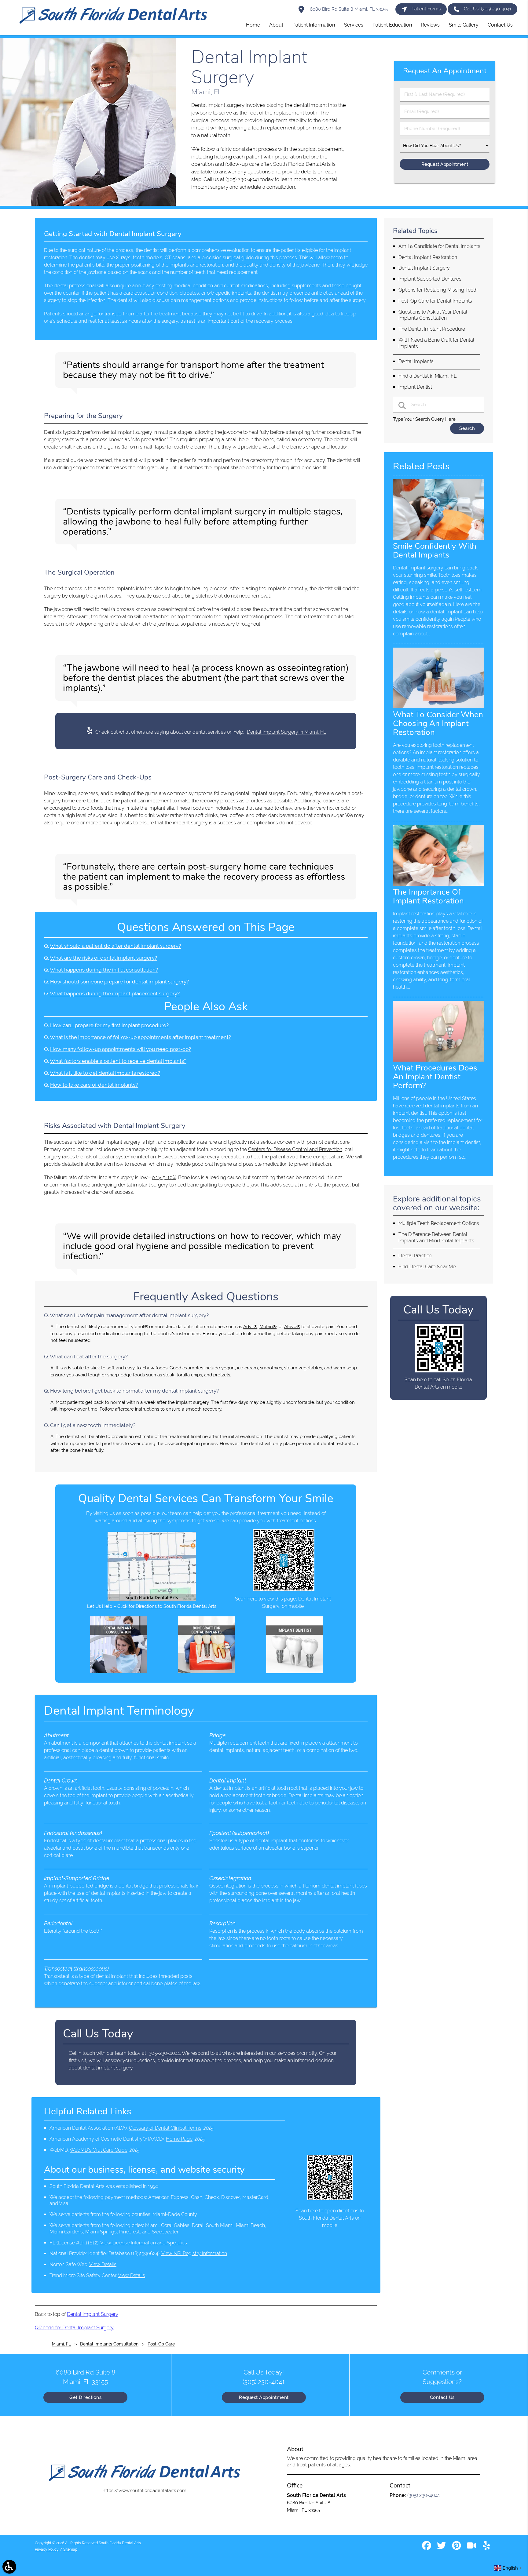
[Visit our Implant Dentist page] (295, 1672)
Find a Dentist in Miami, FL (427, 376)
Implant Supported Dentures (430, 279)
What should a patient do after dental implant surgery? (115, 946)
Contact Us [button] (500, 25)
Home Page (179, 2139)
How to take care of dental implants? (94, 1085)
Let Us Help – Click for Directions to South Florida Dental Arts (152, 1606)
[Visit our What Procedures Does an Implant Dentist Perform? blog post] (438, 1060)
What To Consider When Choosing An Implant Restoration (438, 723)
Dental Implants (416, 361)
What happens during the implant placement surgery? (115, 994)
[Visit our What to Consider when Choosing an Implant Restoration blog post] (438, 707)
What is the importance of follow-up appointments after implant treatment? (140, 1037)
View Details (103, 2264)
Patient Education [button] (392, 25)
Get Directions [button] (85, 2397)
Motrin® (268, 1327)
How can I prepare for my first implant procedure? (109, 1025)
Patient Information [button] (314, 25)
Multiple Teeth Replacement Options (439, 1223)
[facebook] (427, 2548)
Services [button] (354, 25)
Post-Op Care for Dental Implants (435, 301)
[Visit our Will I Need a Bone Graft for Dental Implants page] (207, 1672)
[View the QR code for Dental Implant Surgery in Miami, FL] (284, 1590)
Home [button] (253, 25)
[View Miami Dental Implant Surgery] (88, 204)
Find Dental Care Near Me (427, 1267)
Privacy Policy (47, 2549)
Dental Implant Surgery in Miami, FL (286, 732)
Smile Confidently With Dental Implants (435, 550)
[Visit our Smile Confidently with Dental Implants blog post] (438, 538)
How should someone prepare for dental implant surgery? (119, 982)
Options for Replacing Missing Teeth (438, 290)
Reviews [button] (430, 25)
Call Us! (488, 9)
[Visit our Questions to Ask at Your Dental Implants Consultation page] (119, 1672)
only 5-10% (164, 1177)
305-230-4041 (164, 2053)
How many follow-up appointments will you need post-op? (121, 1049)
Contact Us (442, 2397)
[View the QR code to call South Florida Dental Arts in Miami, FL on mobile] (439, 1371)
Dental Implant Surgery (93, 2314)
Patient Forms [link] (426, 9)
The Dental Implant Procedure (432, 329)
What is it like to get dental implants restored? (105, 1073)
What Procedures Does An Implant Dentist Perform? (435, 1077)
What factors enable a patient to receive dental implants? (118, 1061)
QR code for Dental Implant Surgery (74, 2328)
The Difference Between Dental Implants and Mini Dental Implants (436, 1237)
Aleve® (292, 1327)
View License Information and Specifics (144, 2243)
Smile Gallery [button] (464, 25)
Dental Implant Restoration (428, 257)
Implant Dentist (415, 387)
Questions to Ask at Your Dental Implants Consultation (433, 315)
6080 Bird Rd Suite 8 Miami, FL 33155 (348, 9)
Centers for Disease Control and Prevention (295, 1149)
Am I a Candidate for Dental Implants (439, 246)
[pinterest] (457, 2548)
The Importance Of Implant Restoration (428, 896)
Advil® (250, 1327)
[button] (9, 2567)
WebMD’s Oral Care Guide (99, 2150)
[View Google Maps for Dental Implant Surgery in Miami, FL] (152, 1600)
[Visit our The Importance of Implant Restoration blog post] (438, 884)
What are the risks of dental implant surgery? (103, 958)
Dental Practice (415, 1256)
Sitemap (70, 2549)
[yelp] (486, 2548)
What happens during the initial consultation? (104, 970)
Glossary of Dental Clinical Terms (165, 2128)
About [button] (276, 25)
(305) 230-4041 (242, 179)
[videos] (472, 2548)
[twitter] (442, 2548)
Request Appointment (264, 2397)
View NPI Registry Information (194, 2253)
